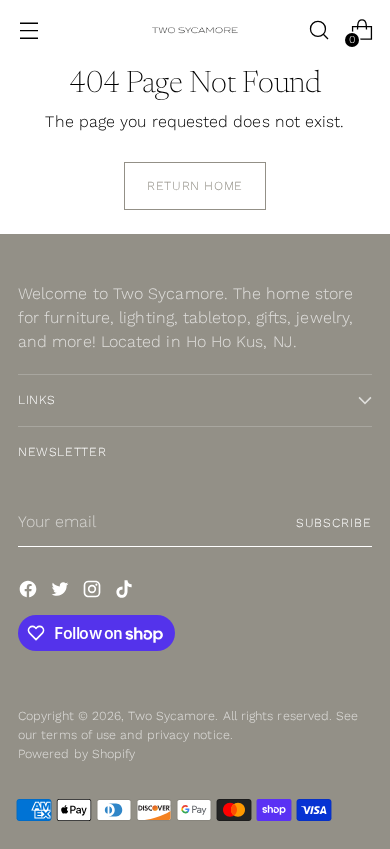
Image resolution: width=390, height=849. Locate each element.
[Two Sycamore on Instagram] (94, 592)
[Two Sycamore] (195, 30)
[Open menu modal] (28, 30)
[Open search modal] (318, 30)
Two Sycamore (171, 715)
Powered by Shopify (76, 753)
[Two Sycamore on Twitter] (62, 592)
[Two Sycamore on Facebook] (30, 592)
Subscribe (334, 522)
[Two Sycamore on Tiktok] (126, 592)
